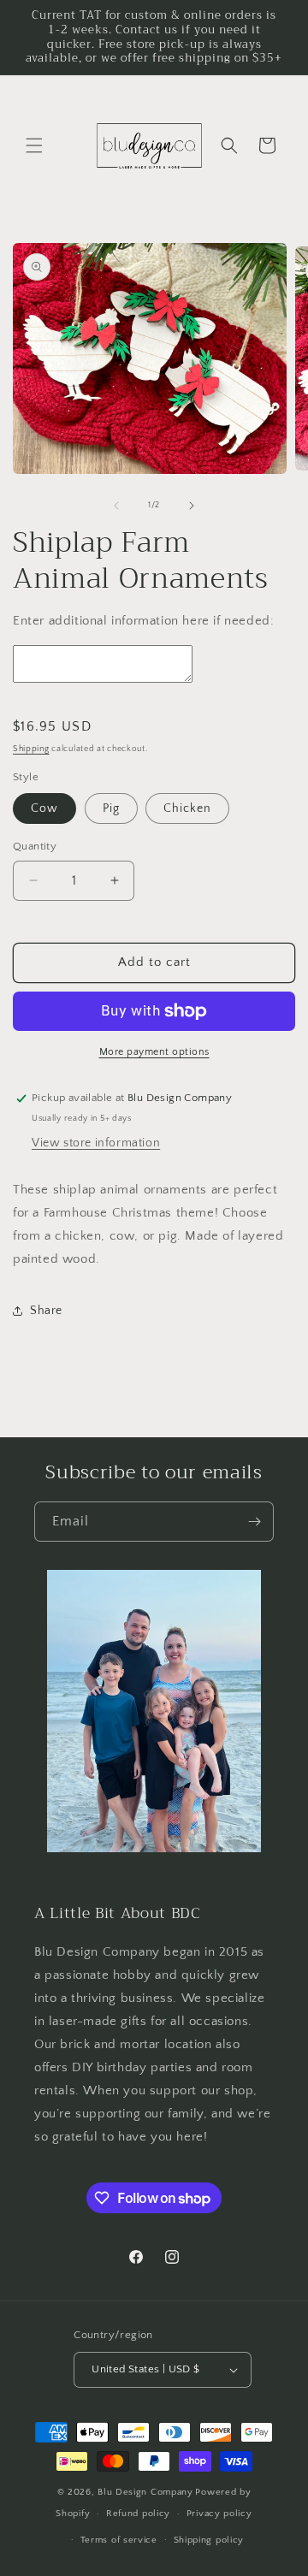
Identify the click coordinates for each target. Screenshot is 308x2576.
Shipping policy (209, 2540)
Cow (44, 808)
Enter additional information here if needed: (143, 621)
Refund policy (138, 2514)
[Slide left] (116, 506)
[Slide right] (192, 506)
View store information (96, 1143)
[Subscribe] (254, 1522)
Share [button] (46, 1311)
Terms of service (119, 2540)
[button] (34, 145)
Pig (111, 808)
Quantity (35, 846)
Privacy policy (219, 2514)
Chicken (187, 808)
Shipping (31, 749)
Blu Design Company (145, 2492)
